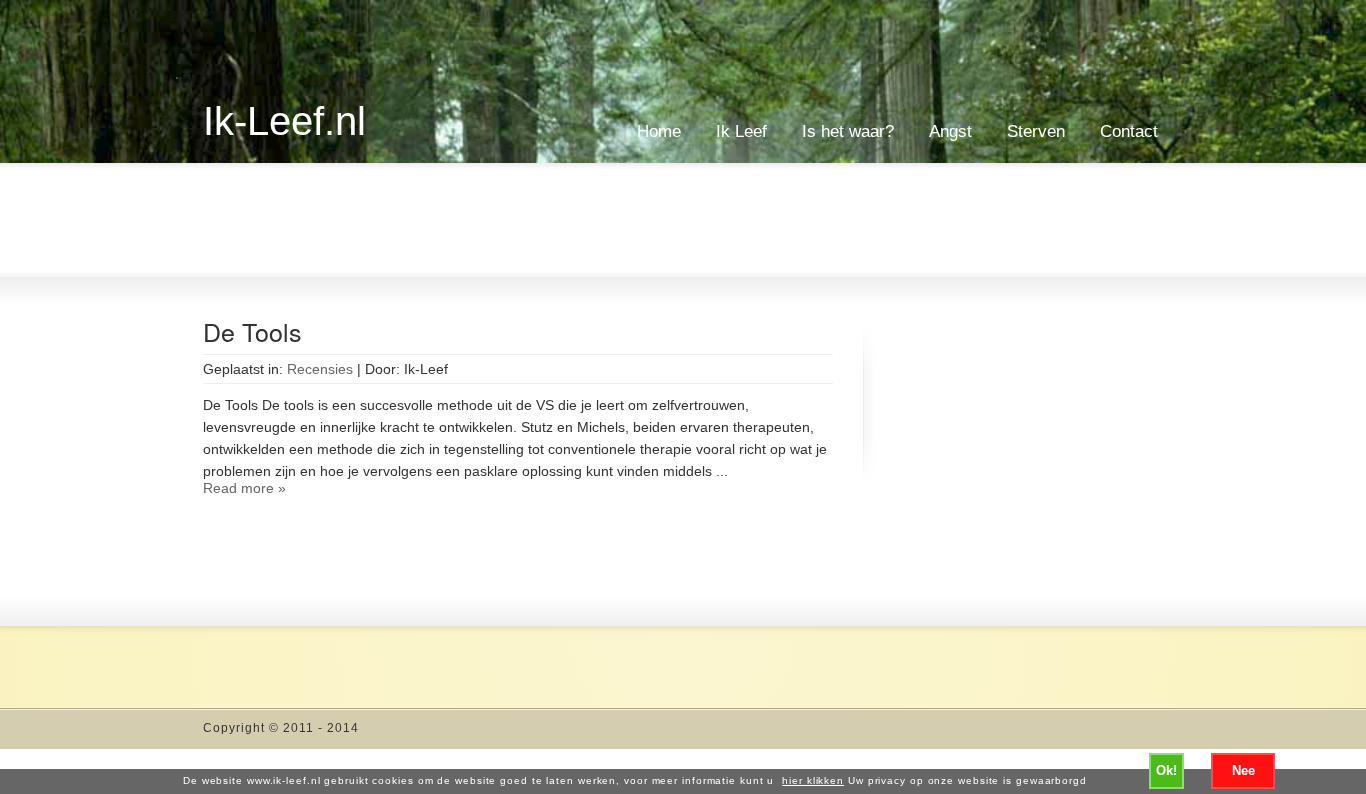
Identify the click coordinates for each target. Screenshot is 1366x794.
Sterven (1036, 131)
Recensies (320, 369)
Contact (1129, 131)
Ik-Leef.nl (284, 121)
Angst (950, 131)
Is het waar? (848, 131)
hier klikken (813, 780)
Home (659, 131)
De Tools (252, 331)
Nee (1243, 770)
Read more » (244, 488)
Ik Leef (741, 131)
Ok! (1166, 770)
